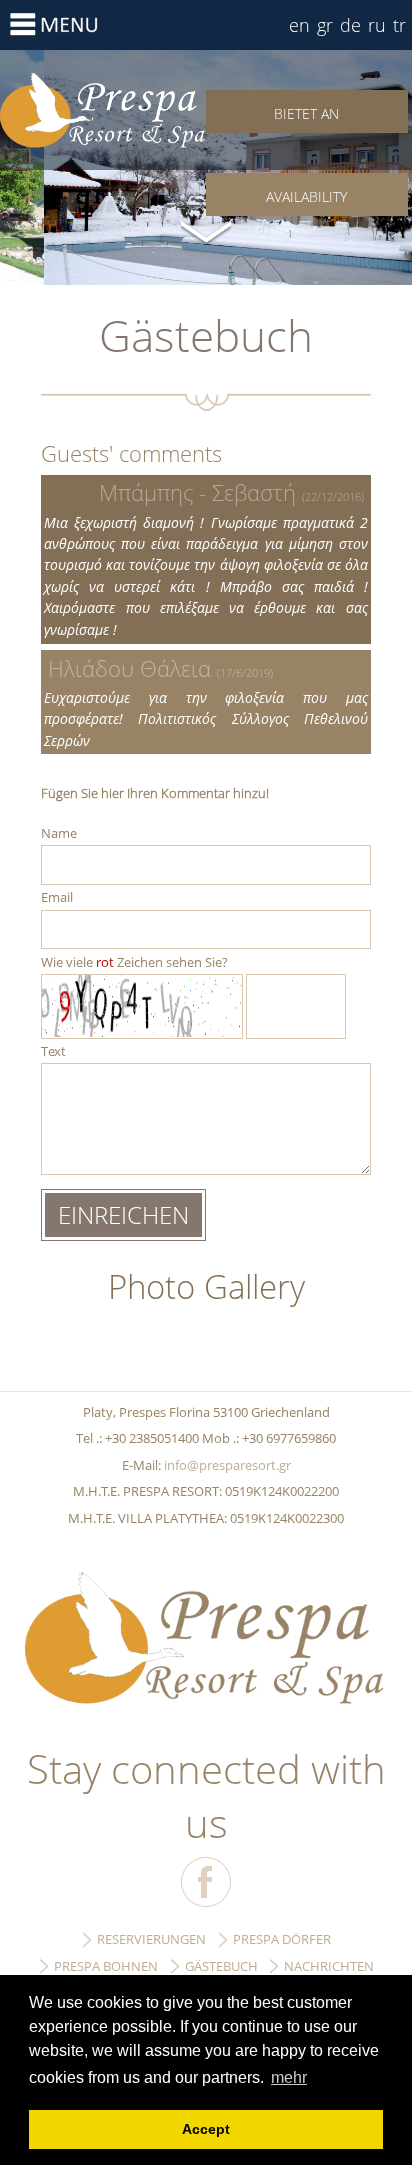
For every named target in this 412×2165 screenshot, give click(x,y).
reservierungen (151, 1939)
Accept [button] (206, 2129)
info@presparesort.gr (227, 1465)
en (299, 25)
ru (377, 25)
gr (325, 25)
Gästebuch (103, 110)
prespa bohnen (106, 1966)
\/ (206, 230)
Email (57, 897)
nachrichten (329, 1966)
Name (59, 833)
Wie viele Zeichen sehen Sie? (134, 962)
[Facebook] (206, 1882)
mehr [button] (289, 2077)
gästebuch (221, 1966)
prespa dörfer (282, 1939)
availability (306, 196)
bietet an (306, 113)
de (350, 25)
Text (53, 1051)
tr (399, 25)
